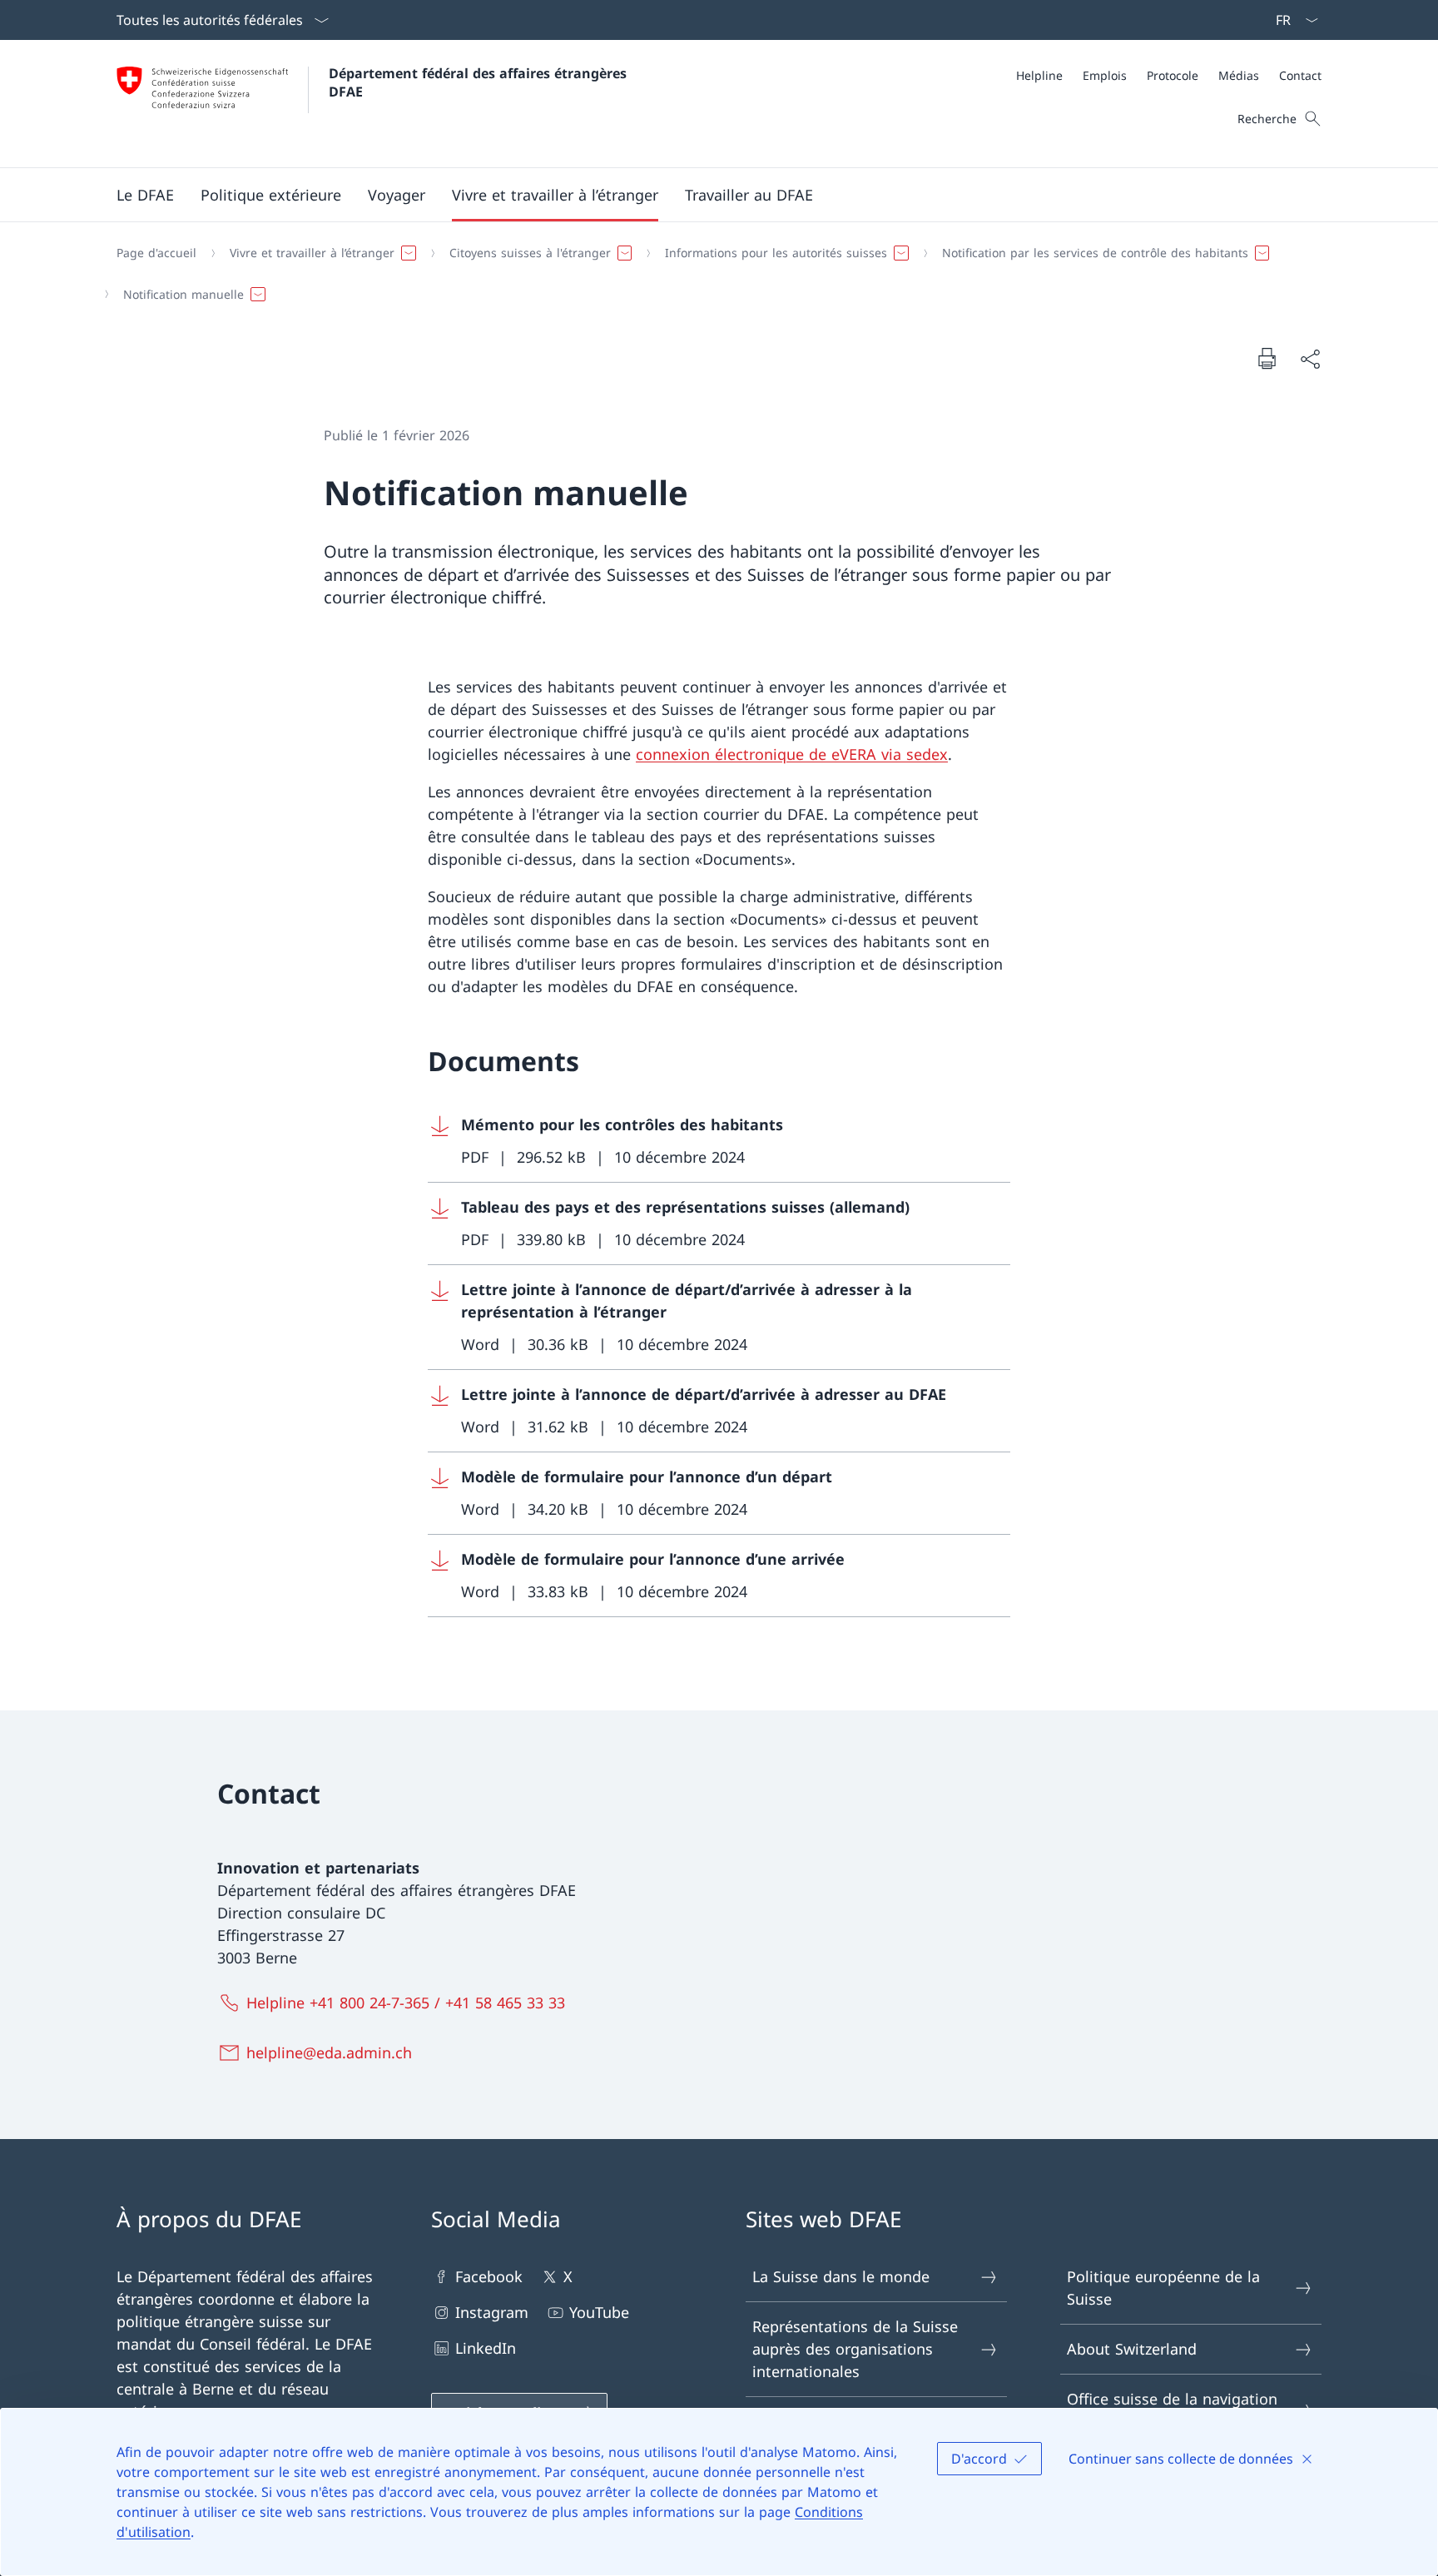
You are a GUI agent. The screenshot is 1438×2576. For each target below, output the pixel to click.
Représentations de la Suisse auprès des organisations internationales (855, 2349)
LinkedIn (486, 2348)
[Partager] (1310, 358)
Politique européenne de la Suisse (1163, 2288)
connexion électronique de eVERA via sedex (792, 754)
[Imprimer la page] (1267, 358)
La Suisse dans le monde (841, 2276)
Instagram (492, 2312)
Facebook (489, 2276)
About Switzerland (1132, 2349)
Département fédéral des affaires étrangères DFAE (480, 82)
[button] (145, 195)
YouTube (599, 2312)
